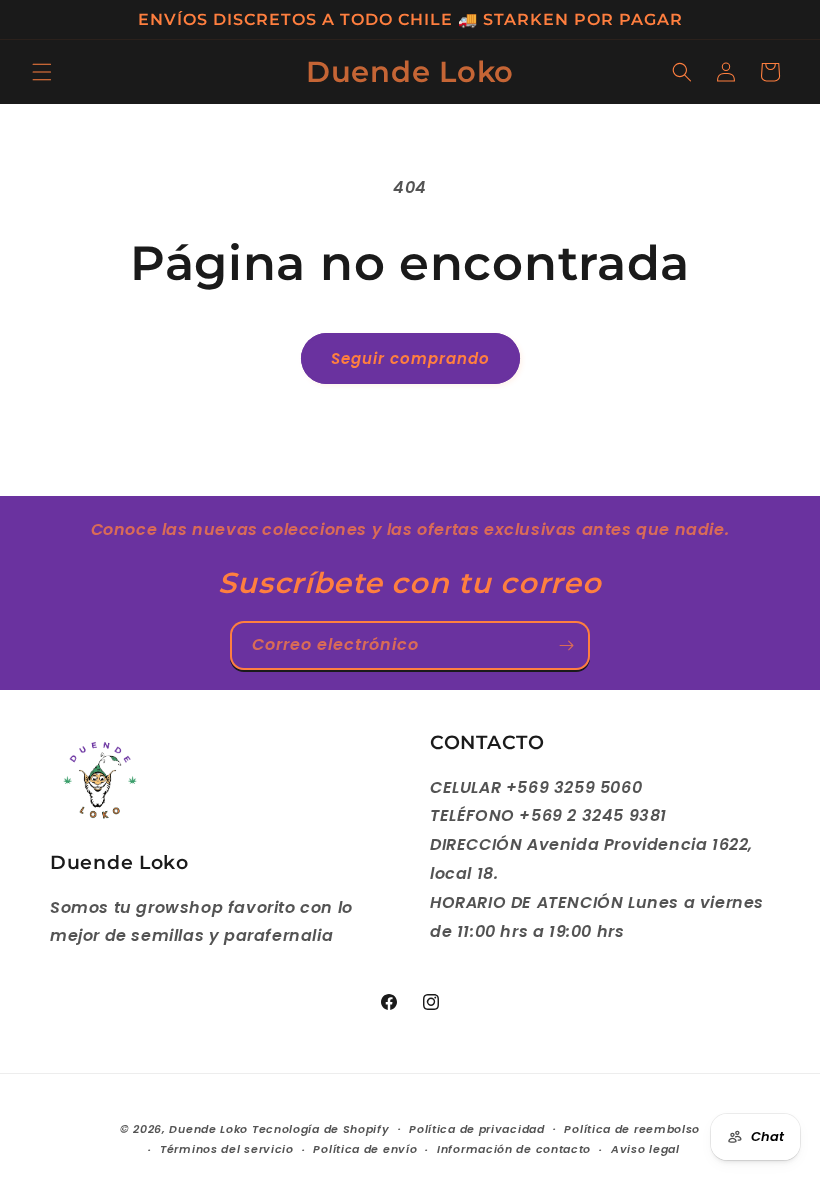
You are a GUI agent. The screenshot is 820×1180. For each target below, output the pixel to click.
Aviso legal (645, 1149)
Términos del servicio (227, 1149)
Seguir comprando (410, 358)
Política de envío (365, 1149)
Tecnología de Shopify (321, 1129)
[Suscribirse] (566, 645)
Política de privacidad (476, 1129)
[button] (42, 72)
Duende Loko (208, 1129)
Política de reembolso (632, 1129)
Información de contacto (514, 1149)
